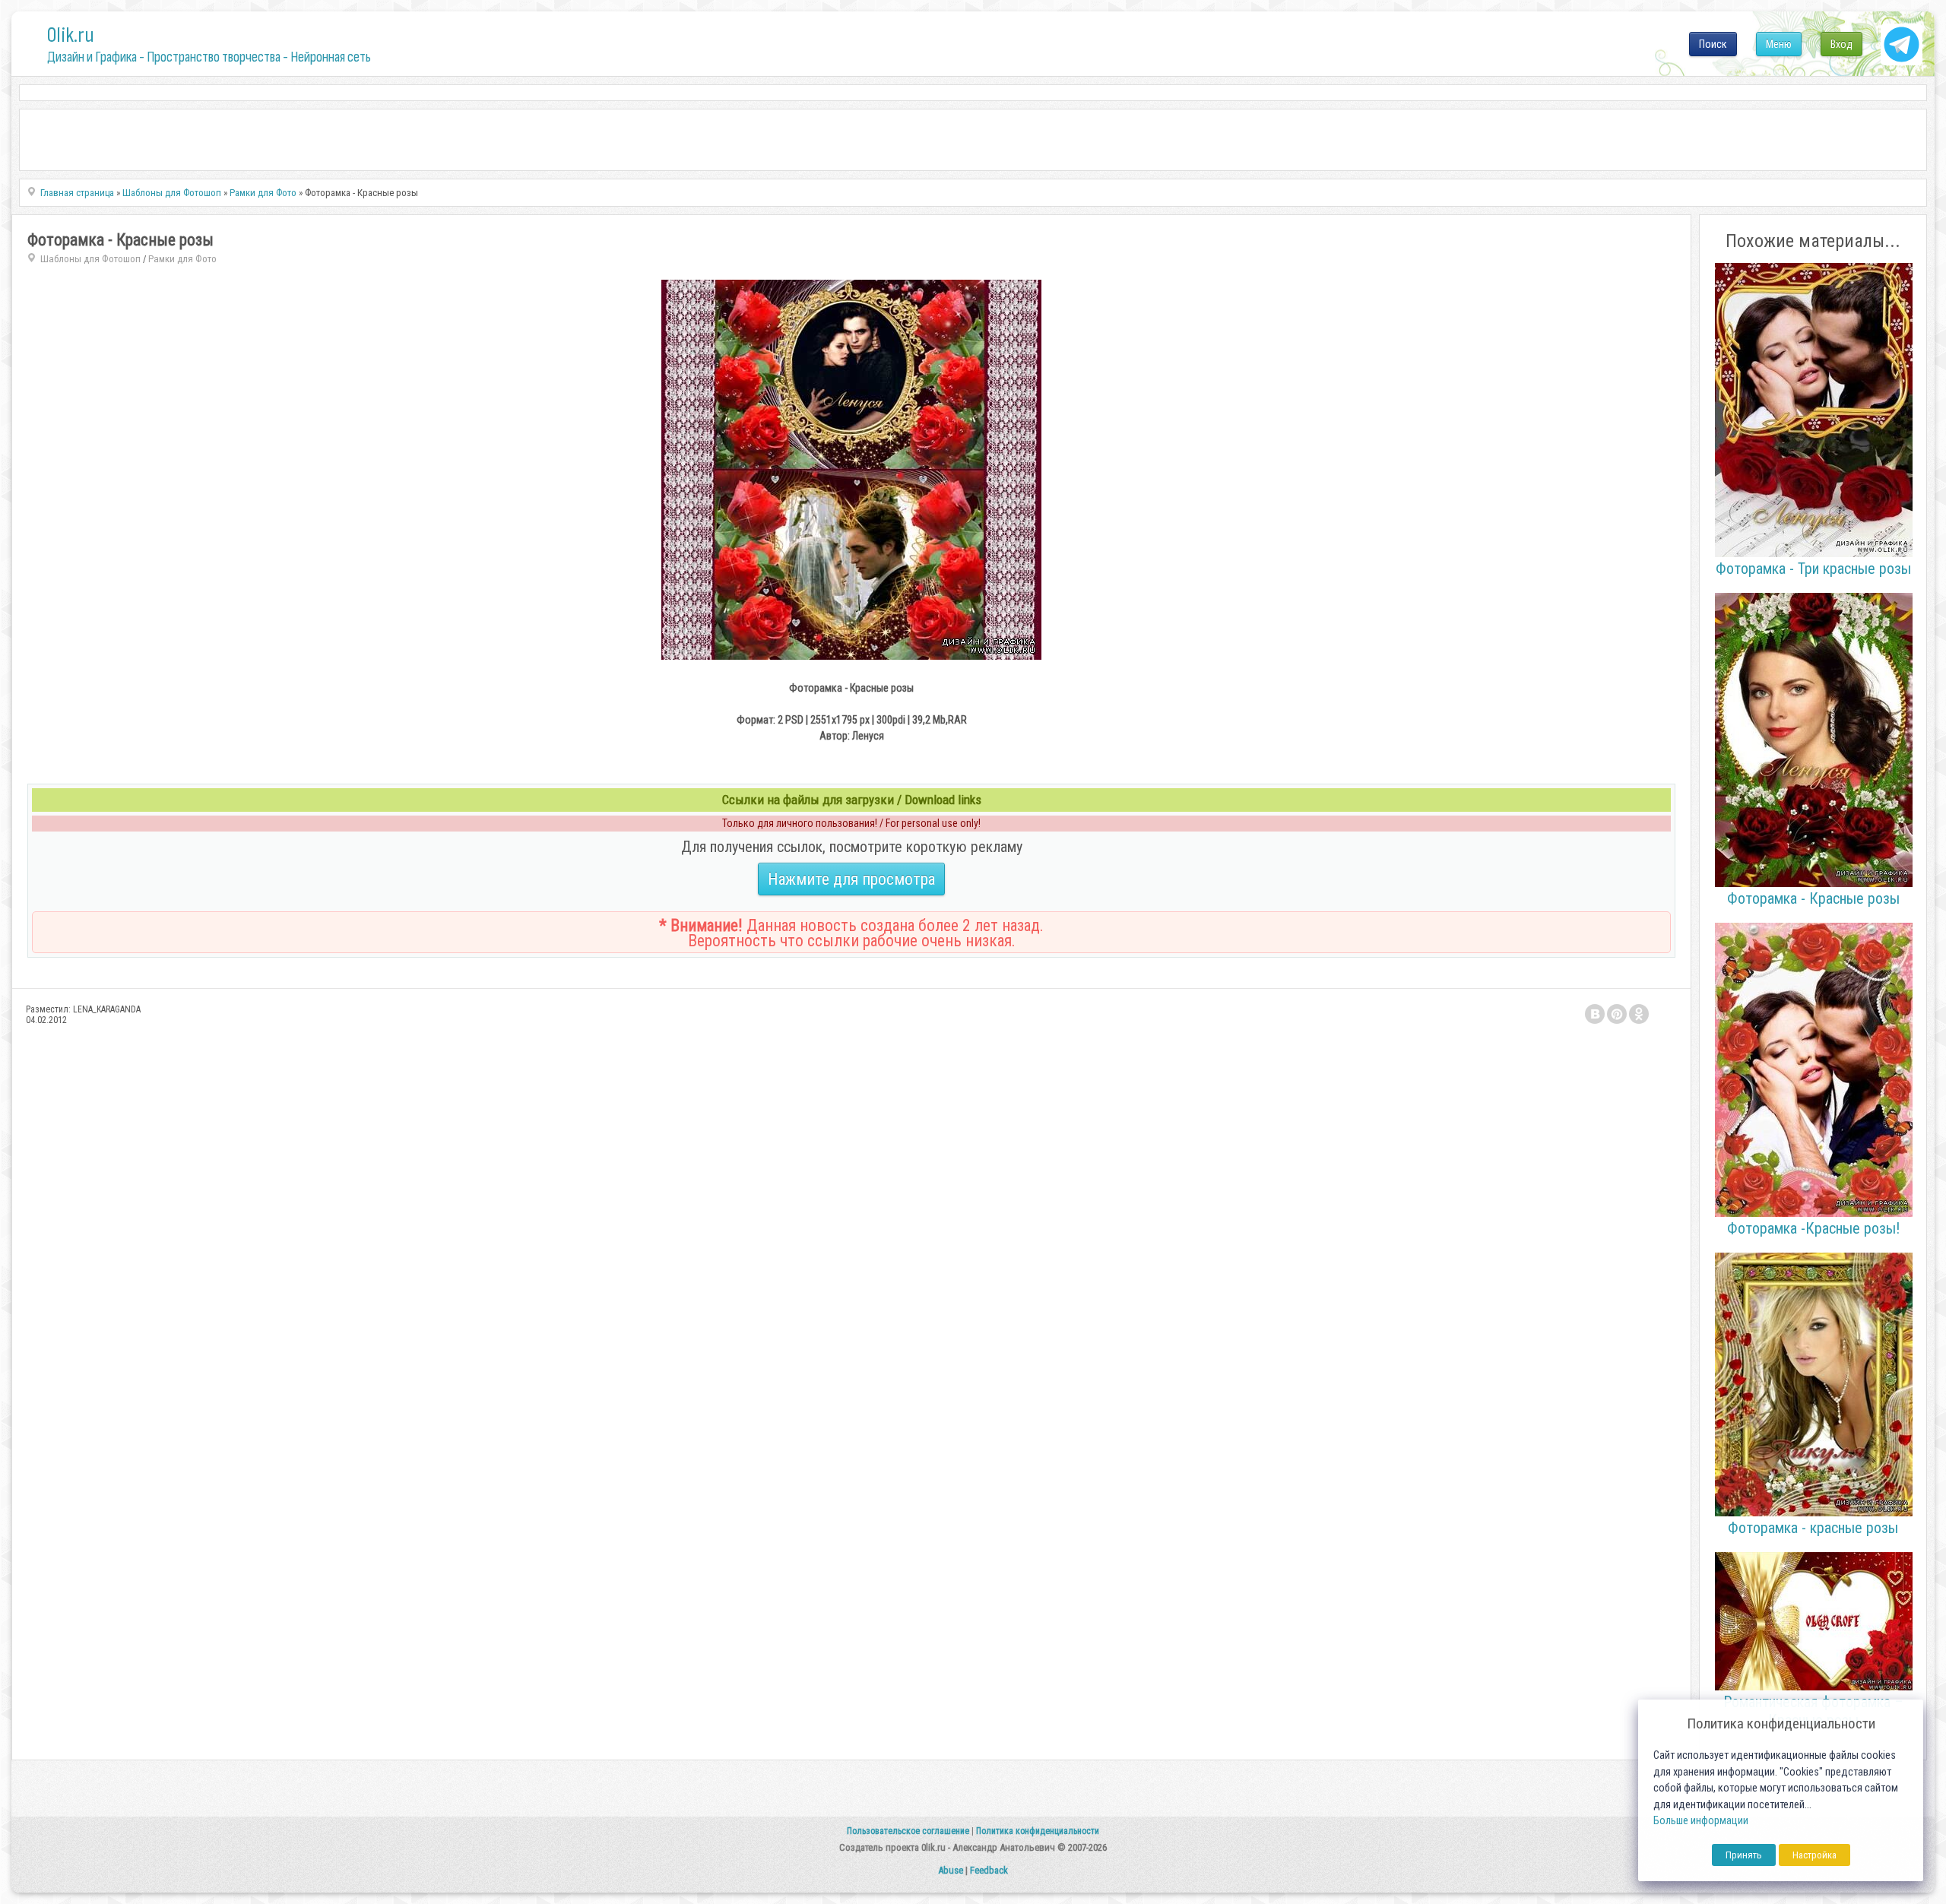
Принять (1744, 1855)
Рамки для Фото (182, 259)
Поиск (1713, 44)
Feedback (989, 1870)
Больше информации (1701, 1821)
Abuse (951, 1870)
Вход (1841, 44)
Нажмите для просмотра (851, 879)
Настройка (1814, 1855)
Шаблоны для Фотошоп (90, 259)
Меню (1779, 44)
